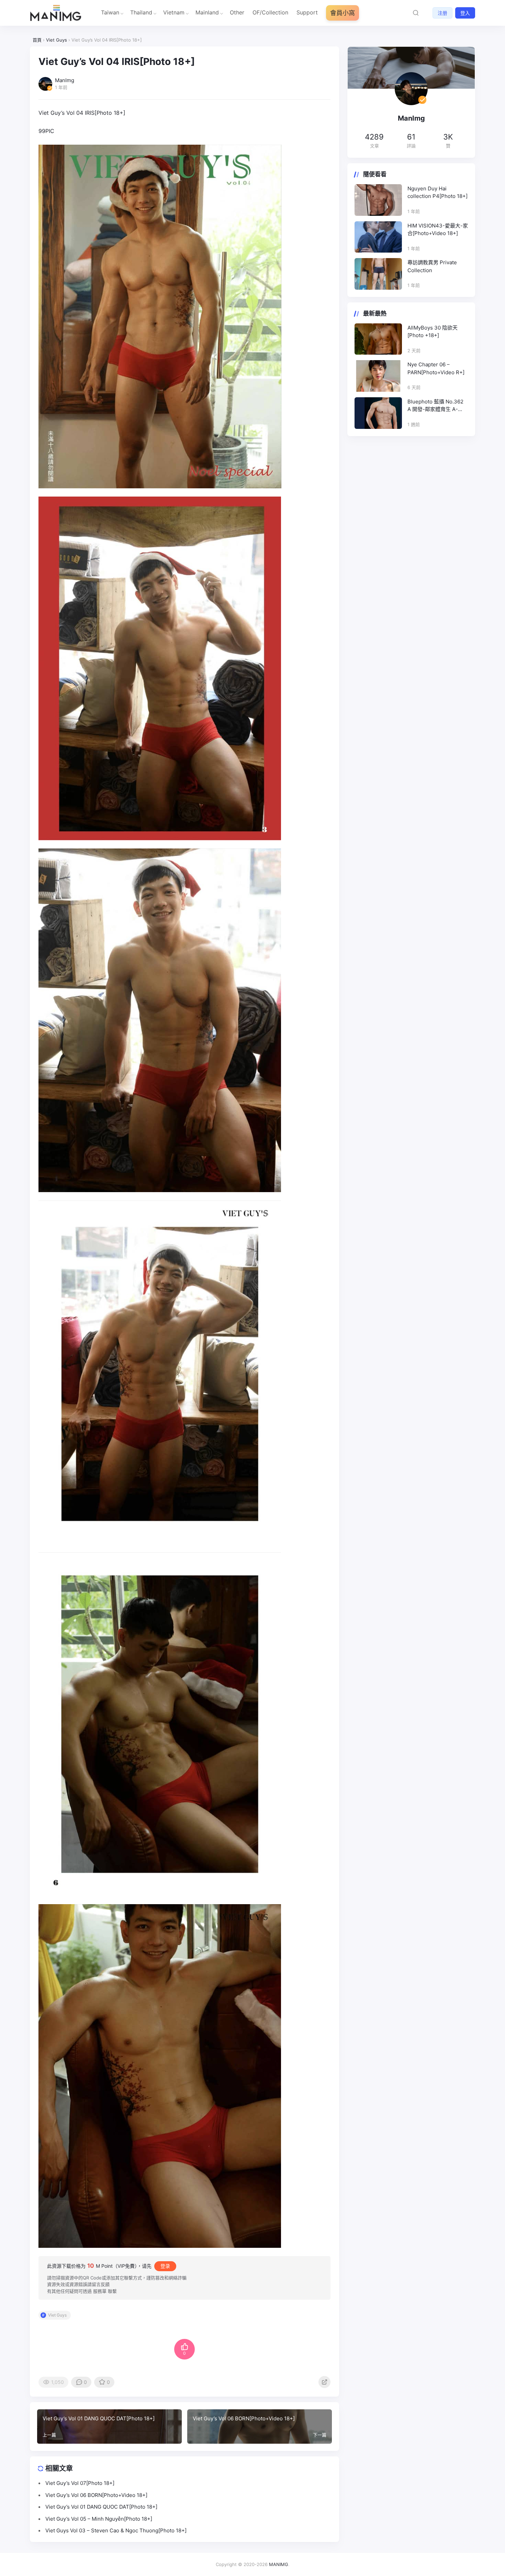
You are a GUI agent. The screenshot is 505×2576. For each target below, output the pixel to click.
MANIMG (279, 2564)
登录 (165, 2266)
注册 (442, 13)
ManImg (411, 118)
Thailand (141, 12)
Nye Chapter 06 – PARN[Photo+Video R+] (436, 368)
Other (237, 12)
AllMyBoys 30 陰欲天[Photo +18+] (433, 332)
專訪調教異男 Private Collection (432, 266)
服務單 (100, 2291)
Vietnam (174, 12)
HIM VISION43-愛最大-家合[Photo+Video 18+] (438, 230)
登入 (465, 13)
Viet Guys (57, 2315)
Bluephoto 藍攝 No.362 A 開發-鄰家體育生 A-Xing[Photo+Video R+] (435, 406)
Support (307, 12)
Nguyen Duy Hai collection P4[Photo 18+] (437, 192)
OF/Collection (270, 12)
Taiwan (110, 12)
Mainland (207, 12)
